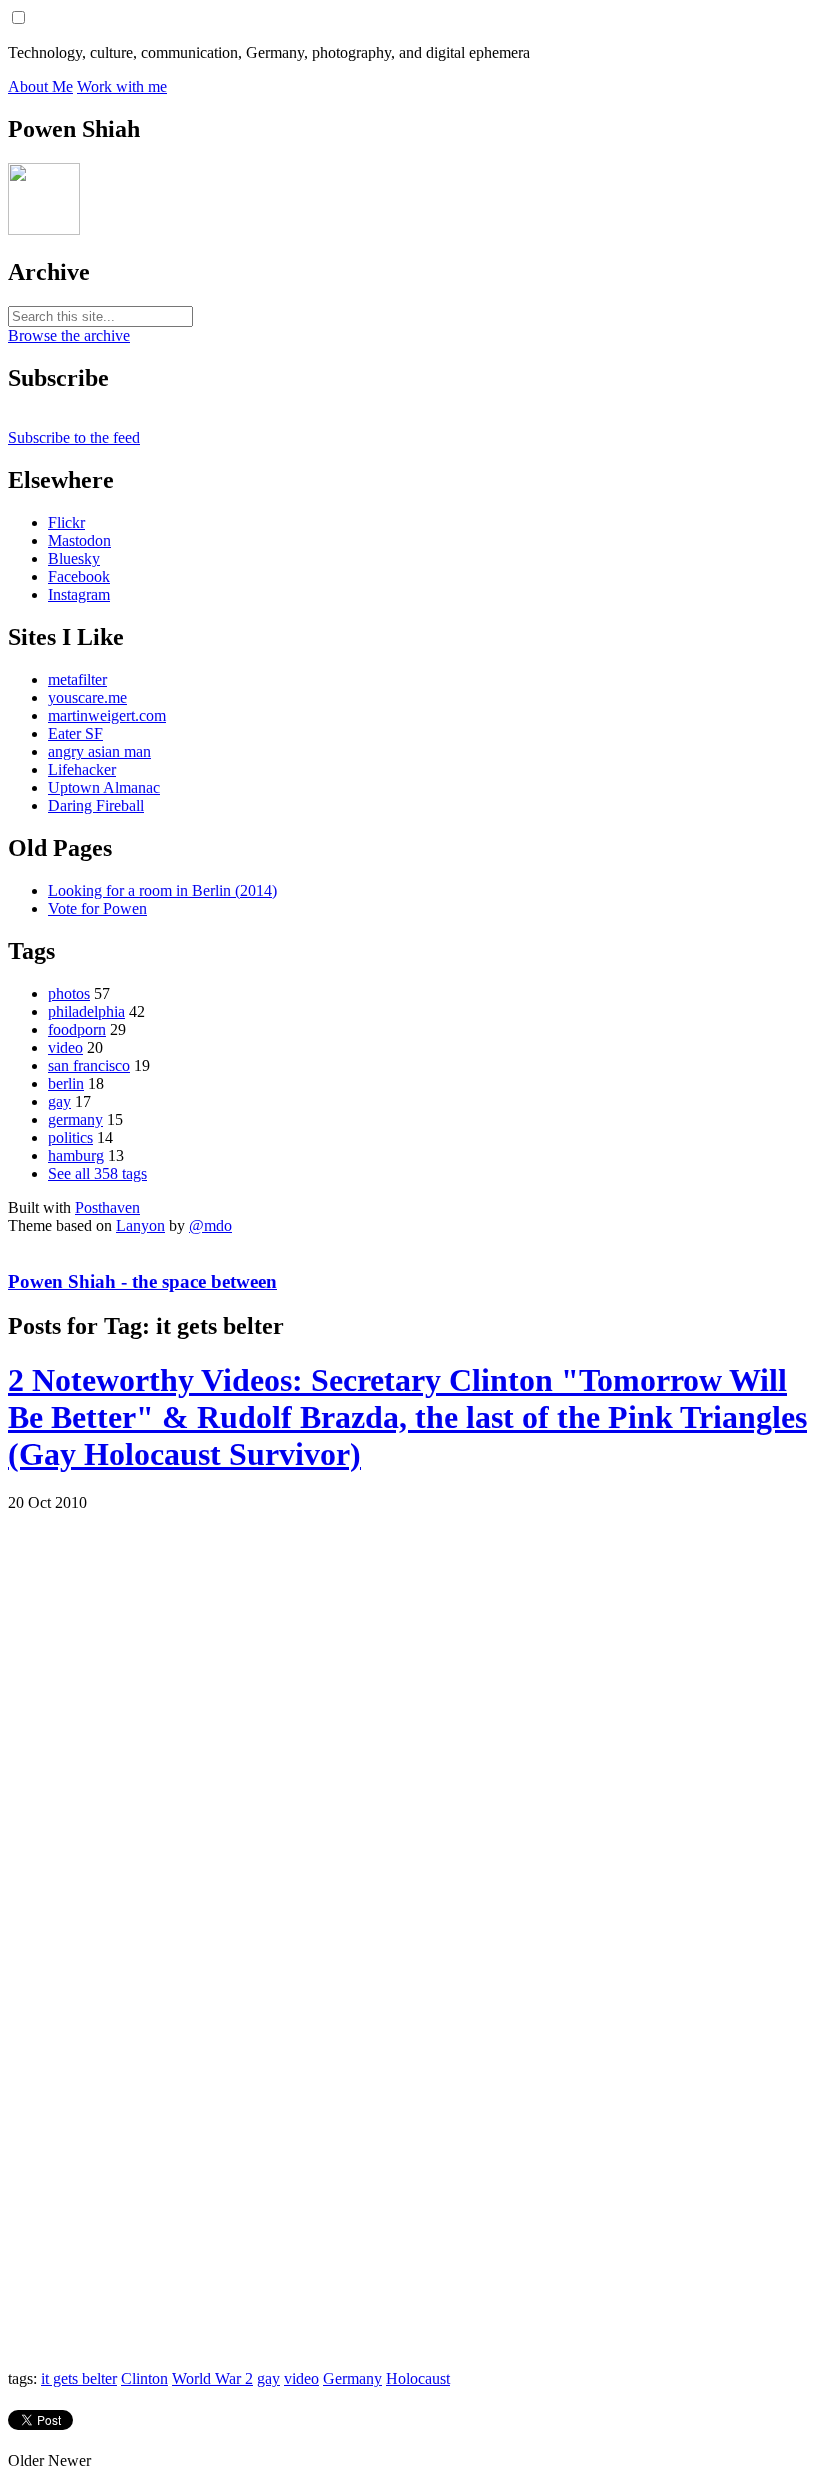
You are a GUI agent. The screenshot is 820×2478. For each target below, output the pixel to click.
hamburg (76, 1155)
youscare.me (87, 697)
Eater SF (75, 733)
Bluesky (74, 558)
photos (69, 993)
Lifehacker (82, 769)
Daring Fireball (96, 805)
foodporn (77, 1029)
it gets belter (79, 2378)
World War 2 (212, 2378)
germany (75, 1119)
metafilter (77, 679)
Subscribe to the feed (74, 437)
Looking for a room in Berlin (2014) (162, 890)
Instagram (79, 594)
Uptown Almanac (104, 787)
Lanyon (140, 1225)
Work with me (122, 86)
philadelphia (86, 1011)
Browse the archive (69, 335)
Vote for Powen (97, 908)
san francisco (89, 1065)
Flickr (66, 522)
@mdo (210, 1225)
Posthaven (107, 1207)
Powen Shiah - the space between (142, 1281)
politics (70, 1137)
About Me (40, 86)
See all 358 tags (97, 1173)
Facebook (79, 576)
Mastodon (79, 540)
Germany (352, 2378)
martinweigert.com (107, 715)
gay (59, 1101)
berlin (66, 1083)
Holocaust (418, 2378)
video (65, 1047)
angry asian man (99, 751)
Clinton (144, 2378)
